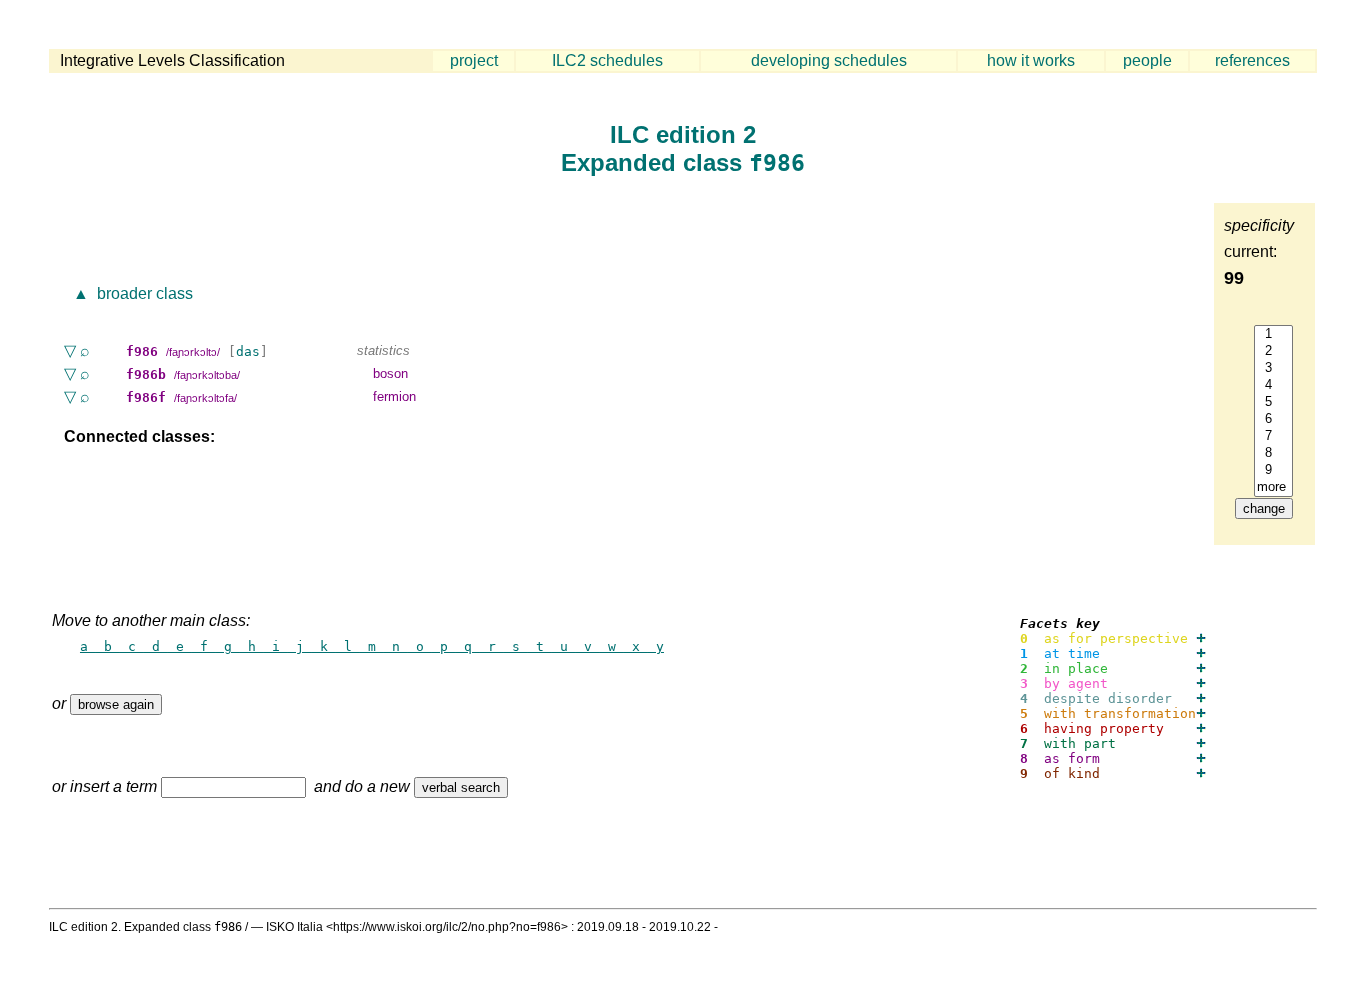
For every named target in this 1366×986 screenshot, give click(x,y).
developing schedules (829, 60)
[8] (1273, 453)
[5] (1273, 402)
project (474, 60)
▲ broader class (131, 293)
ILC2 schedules (607, 60)
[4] (1273, 385)
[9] (1273, 470)
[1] (1273, 334)
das (248, 351)
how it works (1031, 60)
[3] (1273, 368)
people (1147, 60)
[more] (1273, 487)
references (1252, 60)
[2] (1273, 351)
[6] (1273, 419)
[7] (1273, 436)
